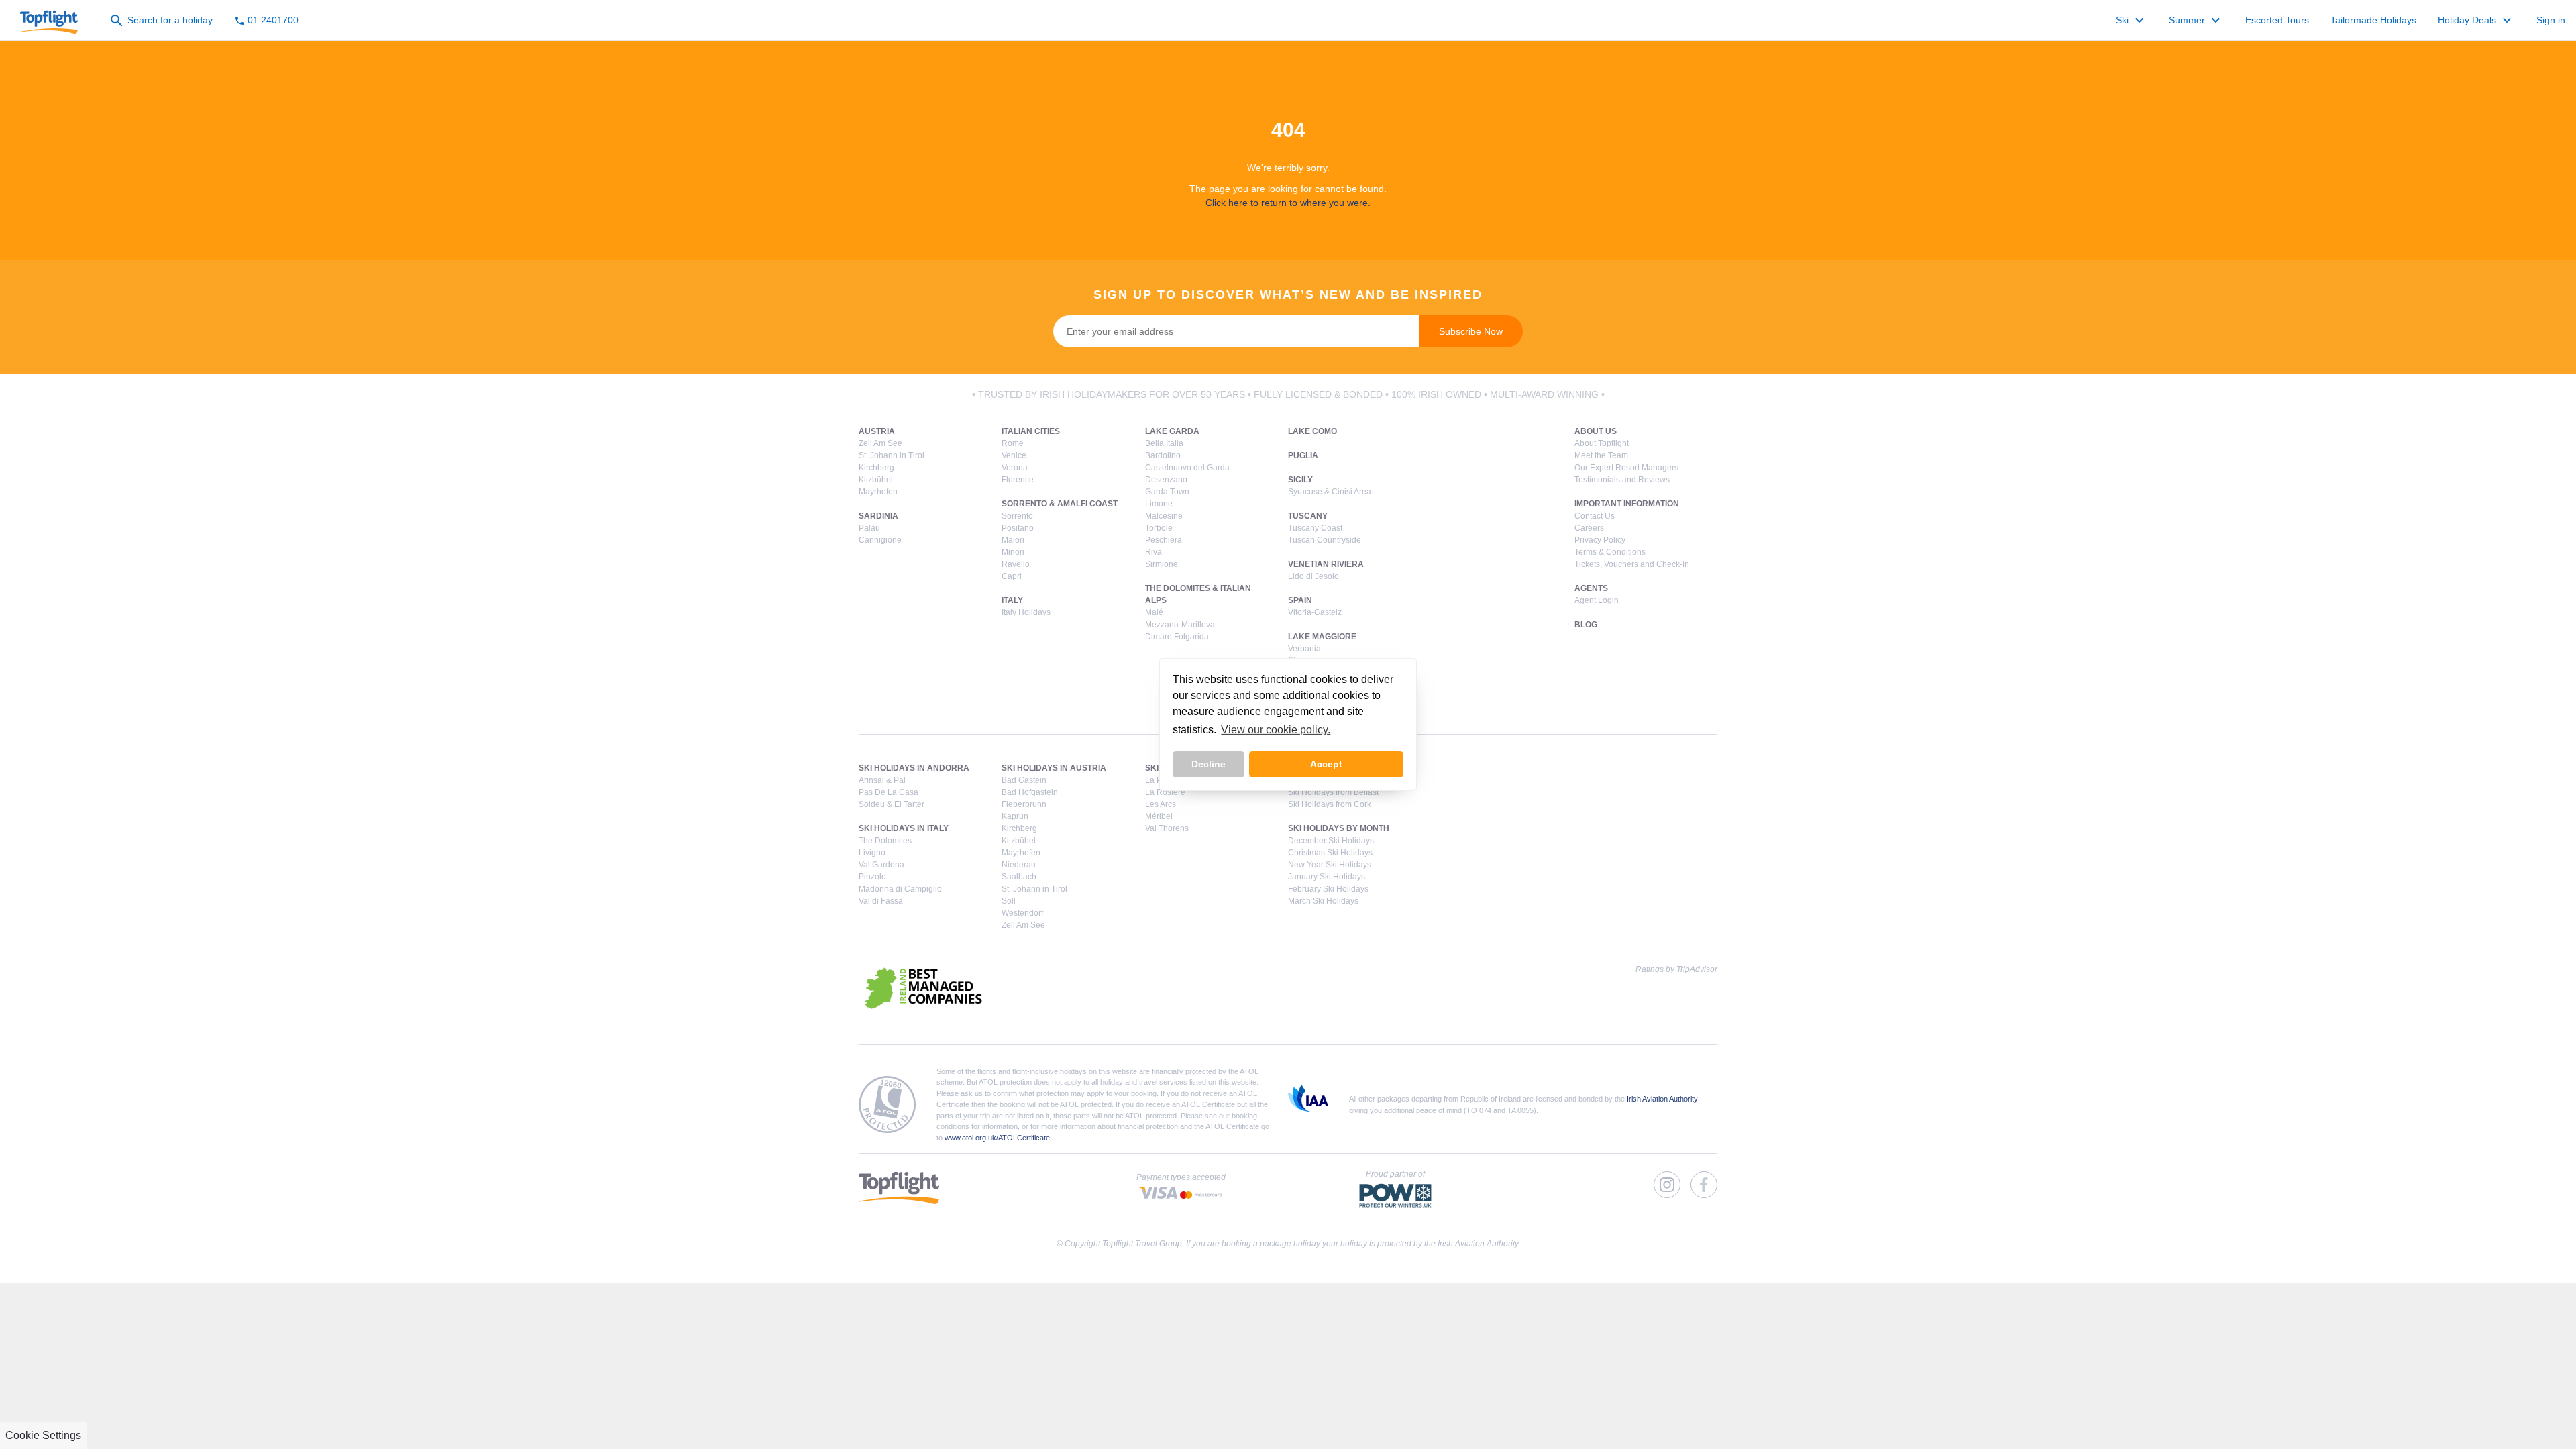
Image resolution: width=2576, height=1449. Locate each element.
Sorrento (1017, 516)
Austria (877, 431)
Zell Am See (880, 443)
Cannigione (880, 540)
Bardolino (1163, 455)
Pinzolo (872, 877)
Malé (1154, 612)
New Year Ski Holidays (1330, 865)
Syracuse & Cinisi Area (1330, 492)
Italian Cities (1031, 431)
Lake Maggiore (1322, 637)
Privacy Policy (1600, 540)
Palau (869, 528)
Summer (2196, 21)
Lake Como (1312, 431)
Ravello (1016, 564)
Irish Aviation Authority (1662, 1099)
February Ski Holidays (1328, 889)
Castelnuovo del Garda (1187, 468)
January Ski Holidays (1327, 877)
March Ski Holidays (1323, 901)
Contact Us (1595, 516)
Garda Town (1167, 492)
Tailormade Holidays (2373, 20)
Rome (1013, 443)
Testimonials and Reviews (1622, 480)
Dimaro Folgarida (1177, 637)
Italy (1012, 600)
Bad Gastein (1024, 780)
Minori (1013, 552)
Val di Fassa (881, 901)
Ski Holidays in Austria (1054, 768)
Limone (1159, 504)
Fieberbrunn (1024, 804)
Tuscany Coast (1315, 528)
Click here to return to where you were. (1288, 203)
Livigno (872, 853)
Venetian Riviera (1326, 564)
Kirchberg (876, 468)
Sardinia (878, 516)
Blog (1586, 625)
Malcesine (1164, 516)
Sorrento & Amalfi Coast (1060, 504)
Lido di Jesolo (1313, 576)
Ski (2132, 21)
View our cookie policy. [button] (1276, 730)
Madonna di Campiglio (900, 889)
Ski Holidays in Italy (904, 828)
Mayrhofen (878, 492)
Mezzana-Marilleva (1180, 625)
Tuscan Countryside (1325, 540)
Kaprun (1015, 816)
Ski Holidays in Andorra (914, 768)
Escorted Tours (2277, 20)
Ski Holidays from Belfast (1333, 792)
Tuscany (1308, 516)
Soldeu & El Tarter (892, 804)
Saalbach (1019, 877)
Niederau (1019, 865)
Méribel (1159, 816)
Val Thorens (1167, 828)
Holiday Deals (2476, 21)
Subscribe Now (1471, 331)
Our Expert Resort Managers (1626, 468)
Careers (1589, 528)
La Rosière (1165, 792)
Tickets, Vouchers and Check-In (1632, 564)
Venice (1014, 455)
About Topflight (1602, 443)
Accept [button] (1326, 764)
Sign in (2551, 20)
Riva (1153, 552)
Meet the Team (1601, 455)
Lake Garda (1172, 431)
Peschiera (1164, 540)
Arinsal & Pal (882, 780)
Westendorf (1022, 913)
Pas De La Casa (889, 792)
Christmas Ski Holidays (1330, 853)
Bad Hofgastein (1030, 792)
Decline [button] (1209, 764)
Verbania (1304, 649)
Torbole (1159, 528)
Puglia (1303, 455)
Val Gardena (881, 865)
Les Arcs (1161, 804)
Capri (1012, 576)
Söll (1009, 901)
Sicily (1300, 480)
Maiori (1013, 540)
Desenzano (1166, 480)
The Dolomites (885, 841)
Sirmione (1162, 564)
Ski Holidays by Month (1339, 828)
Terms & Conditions (1610, 552)
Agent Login (1597, 600)
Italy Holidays (1026, 612)
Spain (1300, 600)
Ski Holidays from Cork (1330, 804)
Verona (1015, 468)
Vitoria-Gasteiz (1315, 612)
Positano (1018, 528)
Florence (1018, 480)
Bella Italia (1164, 443)
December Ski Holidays (1331, 841)
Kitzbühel (876, 480)
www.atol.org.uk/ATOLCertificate (997, 1138)
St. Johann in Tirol (892, 455)
